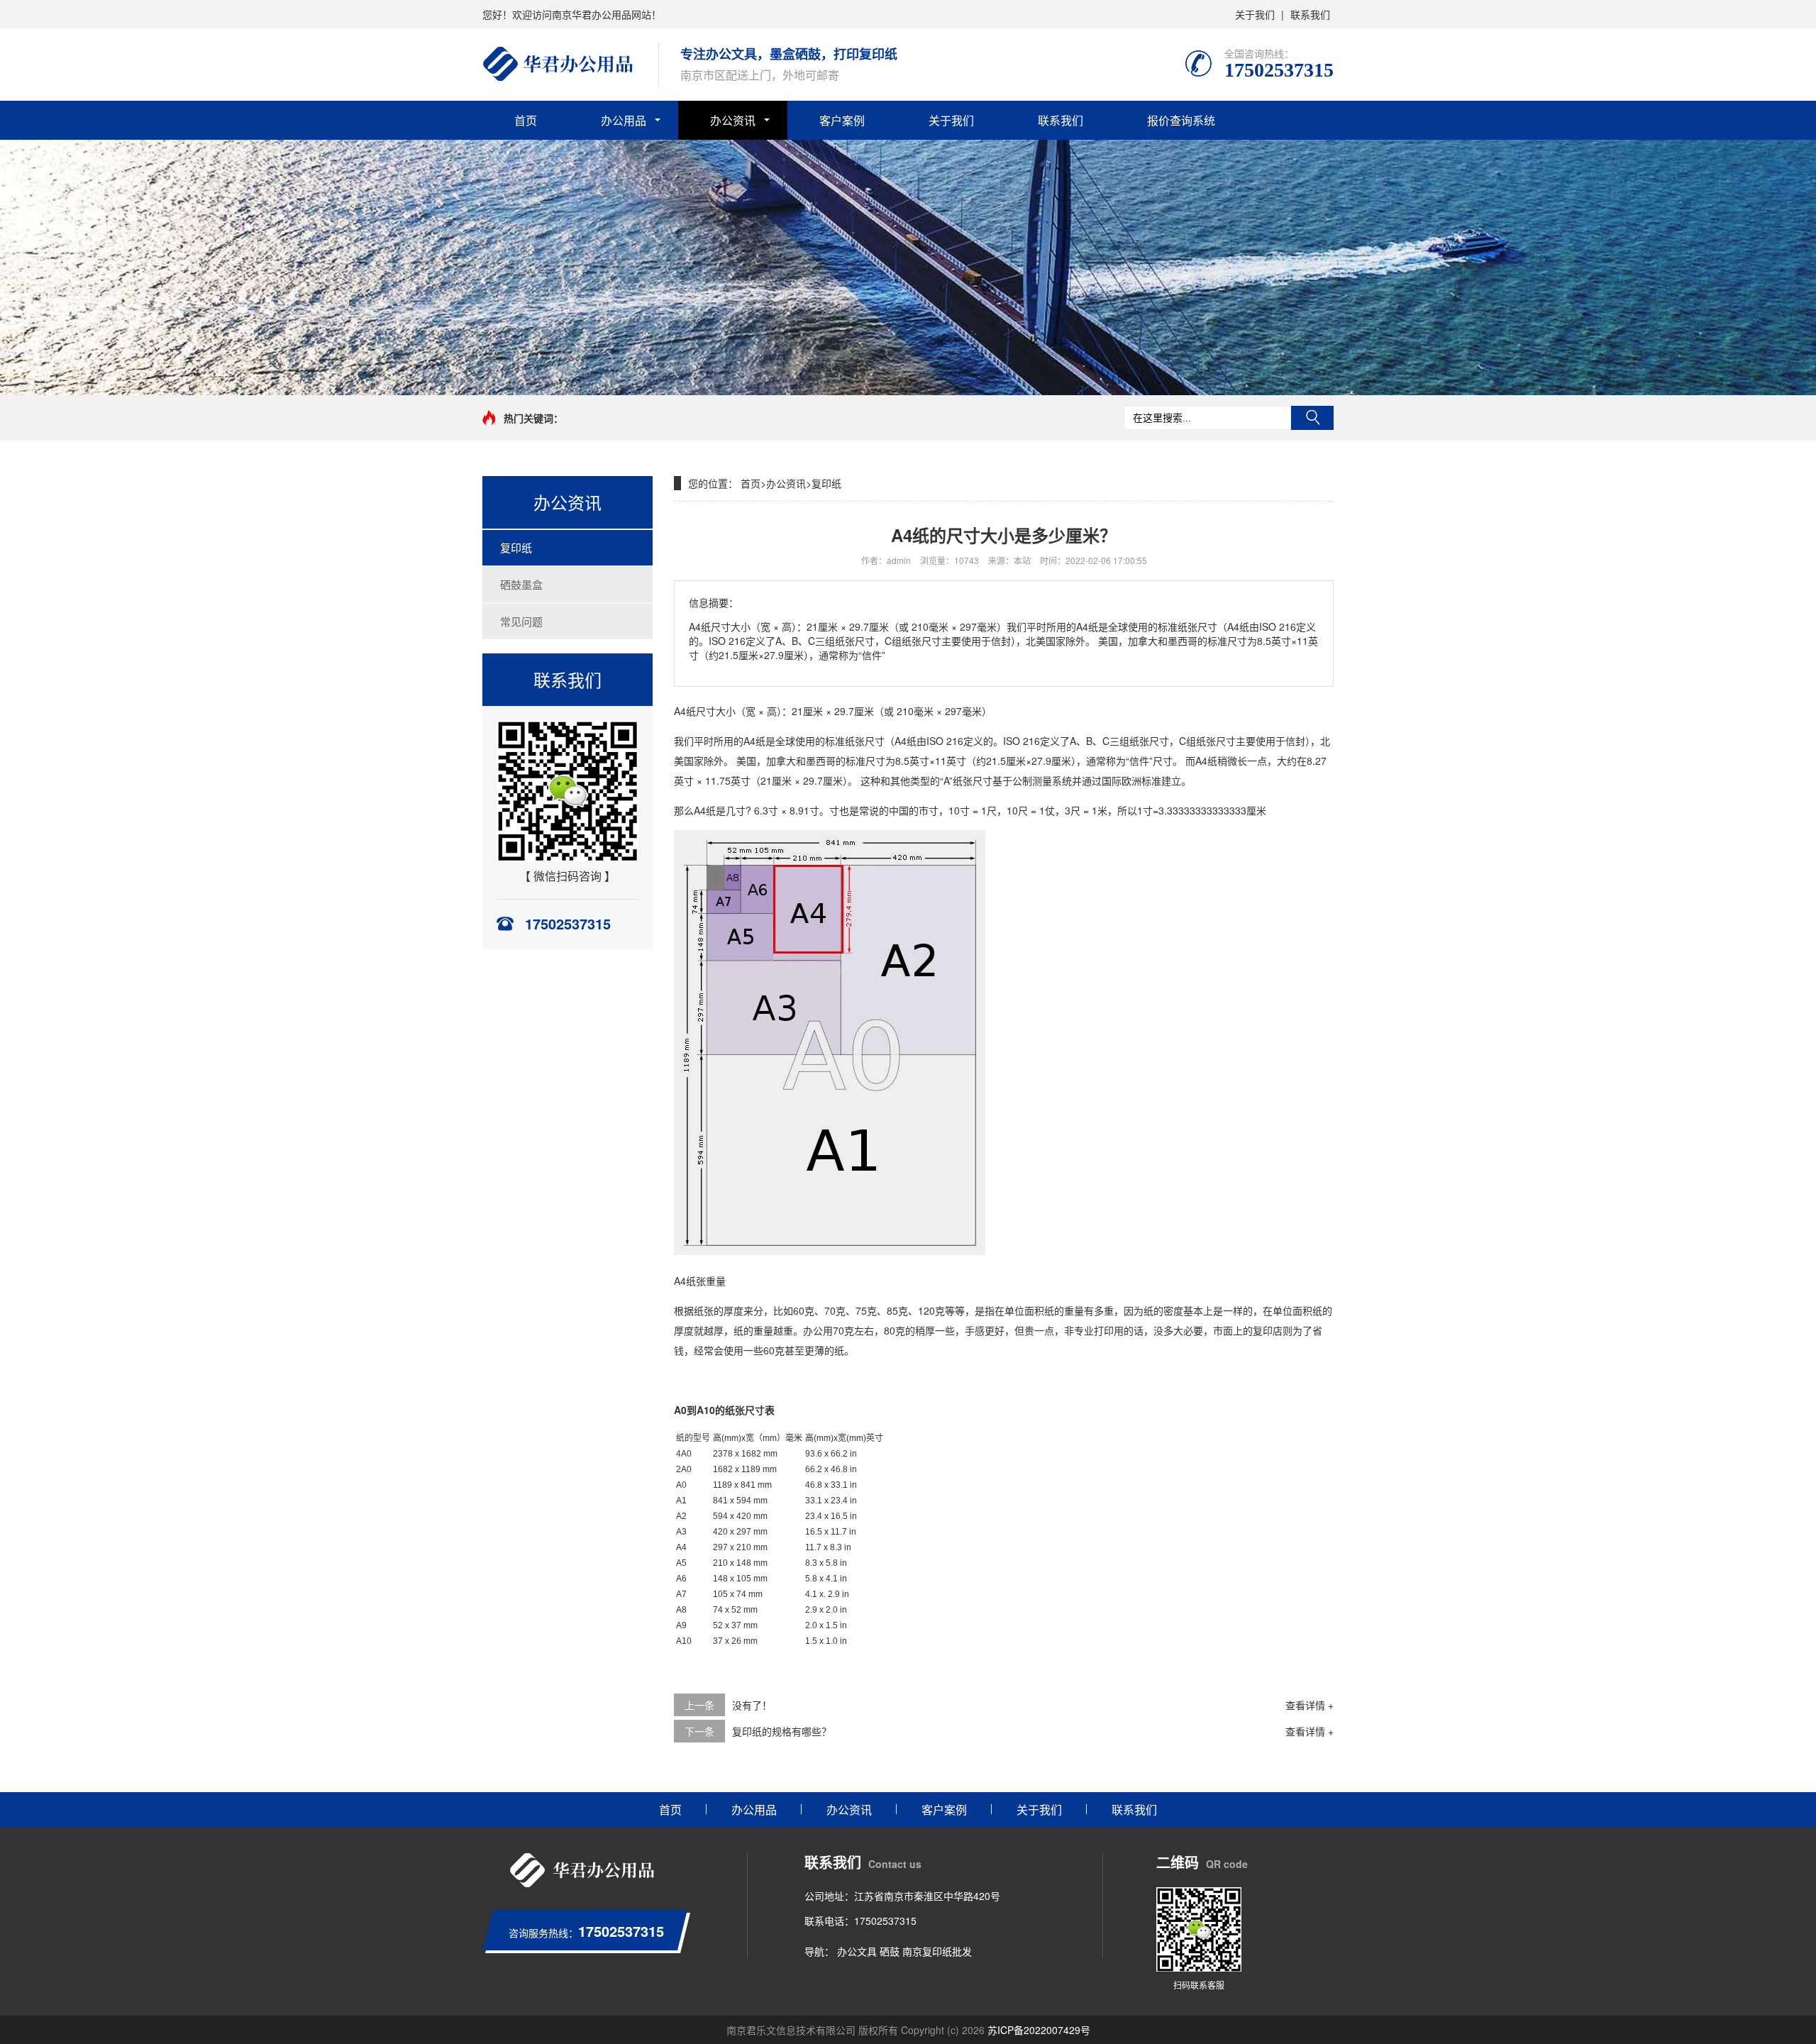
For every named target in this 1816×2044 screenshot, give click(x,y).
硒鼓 (890, 1951)
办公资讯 (733, 120)
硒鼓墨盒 (521, 584)
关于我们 (1255, 14)
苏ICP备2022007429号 (1039, 2030)
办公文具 (857, 1951)
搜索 (1312, 418)
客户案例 (842, 120)
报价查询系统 (1181, 120)
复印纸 (516, 547)
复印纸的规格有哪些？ (782, 1731)
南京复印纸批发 (937, 1951)
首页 (526, 120)
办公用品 (624, 120)
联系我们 (1310, 14)
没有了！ (752, 1705)
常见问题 (521, 621)
